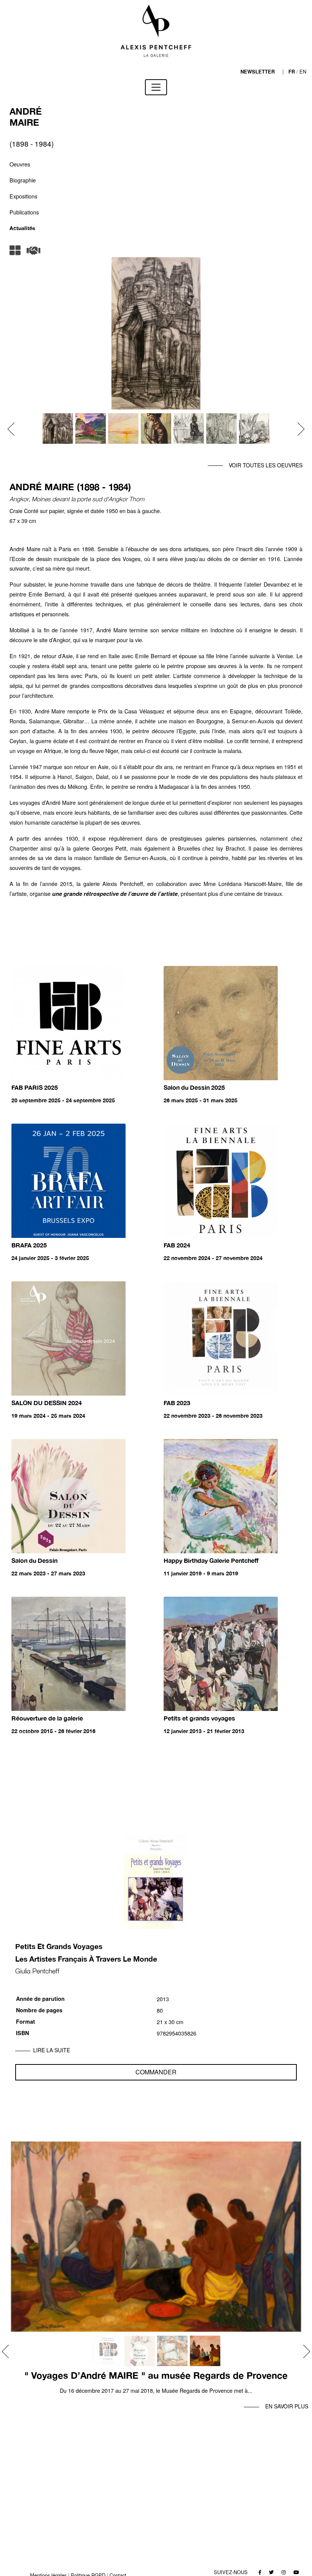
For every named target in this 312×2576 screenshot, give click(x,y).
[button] (14, 429)
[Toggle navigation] (156, 87)
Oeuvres (20, 164)
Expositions (23, 196)
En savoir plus (287, 2406)
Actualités (22, 228)
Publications (24, 212)
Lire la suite (52, 2050)
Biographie (23, 180)
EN (303, 71)
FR (292, 72)
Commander (156, 2072)
